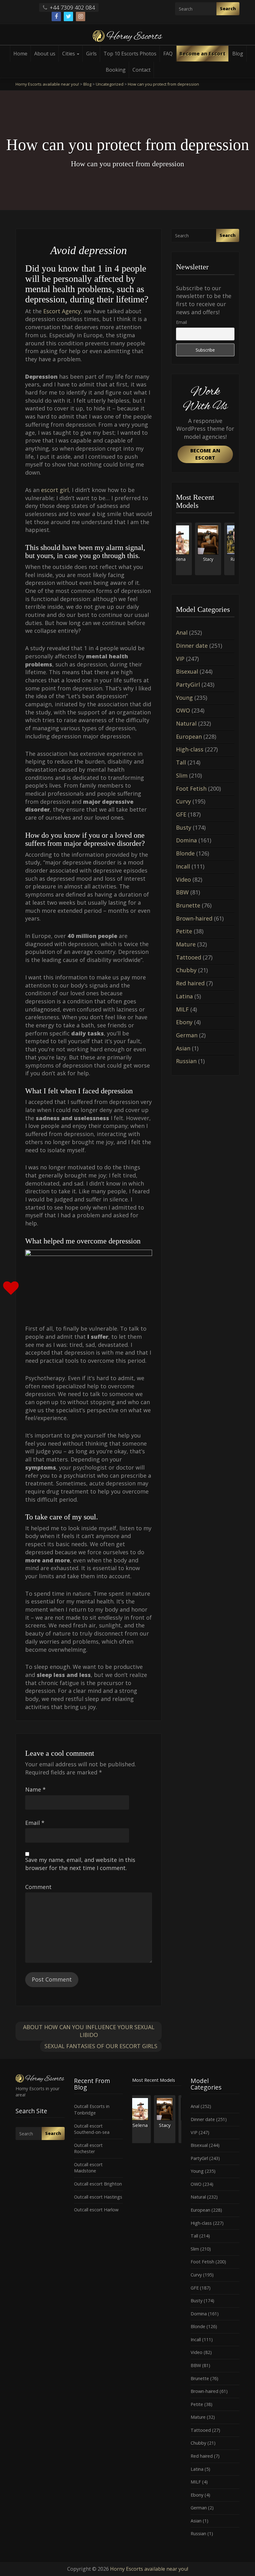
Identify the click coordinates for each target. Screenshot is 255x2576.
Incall (183, 866)
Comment (38, 1887)
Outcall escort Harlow (96, 2210)
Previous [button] (176, 551)
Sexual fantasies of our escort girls (101, 2046)
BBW (182, 892)
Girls (91, 54)
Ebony (184, 1022)
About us (45, 54)
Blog (238, 54)
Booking (116, 70)
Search (228, 9)
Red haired (190, 983)
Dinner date (192, 646)
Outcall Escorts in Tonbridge (92, 2110)
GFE (181, 814)
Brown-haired (194, 918)
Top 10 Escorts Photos (130, 54)
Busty (184, 827)
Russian (186, 1061)
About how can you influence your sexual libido (89, 2031)
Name (35, 1789)
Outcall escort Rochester (88, 2148)
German (187, 1035)
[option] (191, 549)
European (189, 736)
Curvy (183, 801)
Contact (141, 70)
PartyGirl (188, 684)
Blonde (185, 853)
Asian (183, 1048)
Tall (181, 762)
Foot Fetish (191, 788)
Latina (184, 996)
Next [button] (234, 551)
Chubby (186, 970)
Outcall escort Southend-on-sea (92, 2129)
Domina (186, 840)
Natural (186, 723)
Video (183, 879)
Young (184, 698)
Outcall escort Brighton (98, 2184)
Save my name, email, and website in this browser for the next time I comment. (80, 1864)
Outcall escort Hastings (98, 2197)
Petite (184, 931)
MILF (182, 1009)
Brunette (188, 905)
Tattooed (189, 957)
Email (35, 1823)
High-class (190, 749)
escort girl (55, 490)
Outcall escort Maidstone (88, 2168)
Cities (69, 54)
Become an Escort (202, 54)
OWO (183, 710)
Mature (186, 944)
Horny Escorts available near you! (149, 2569)
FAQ (168, 54)
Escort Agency (62, 311)
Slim (182, 775)
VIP (180, 659)
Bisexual (187, 671)
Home (20, 54)
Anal (182, 632)
